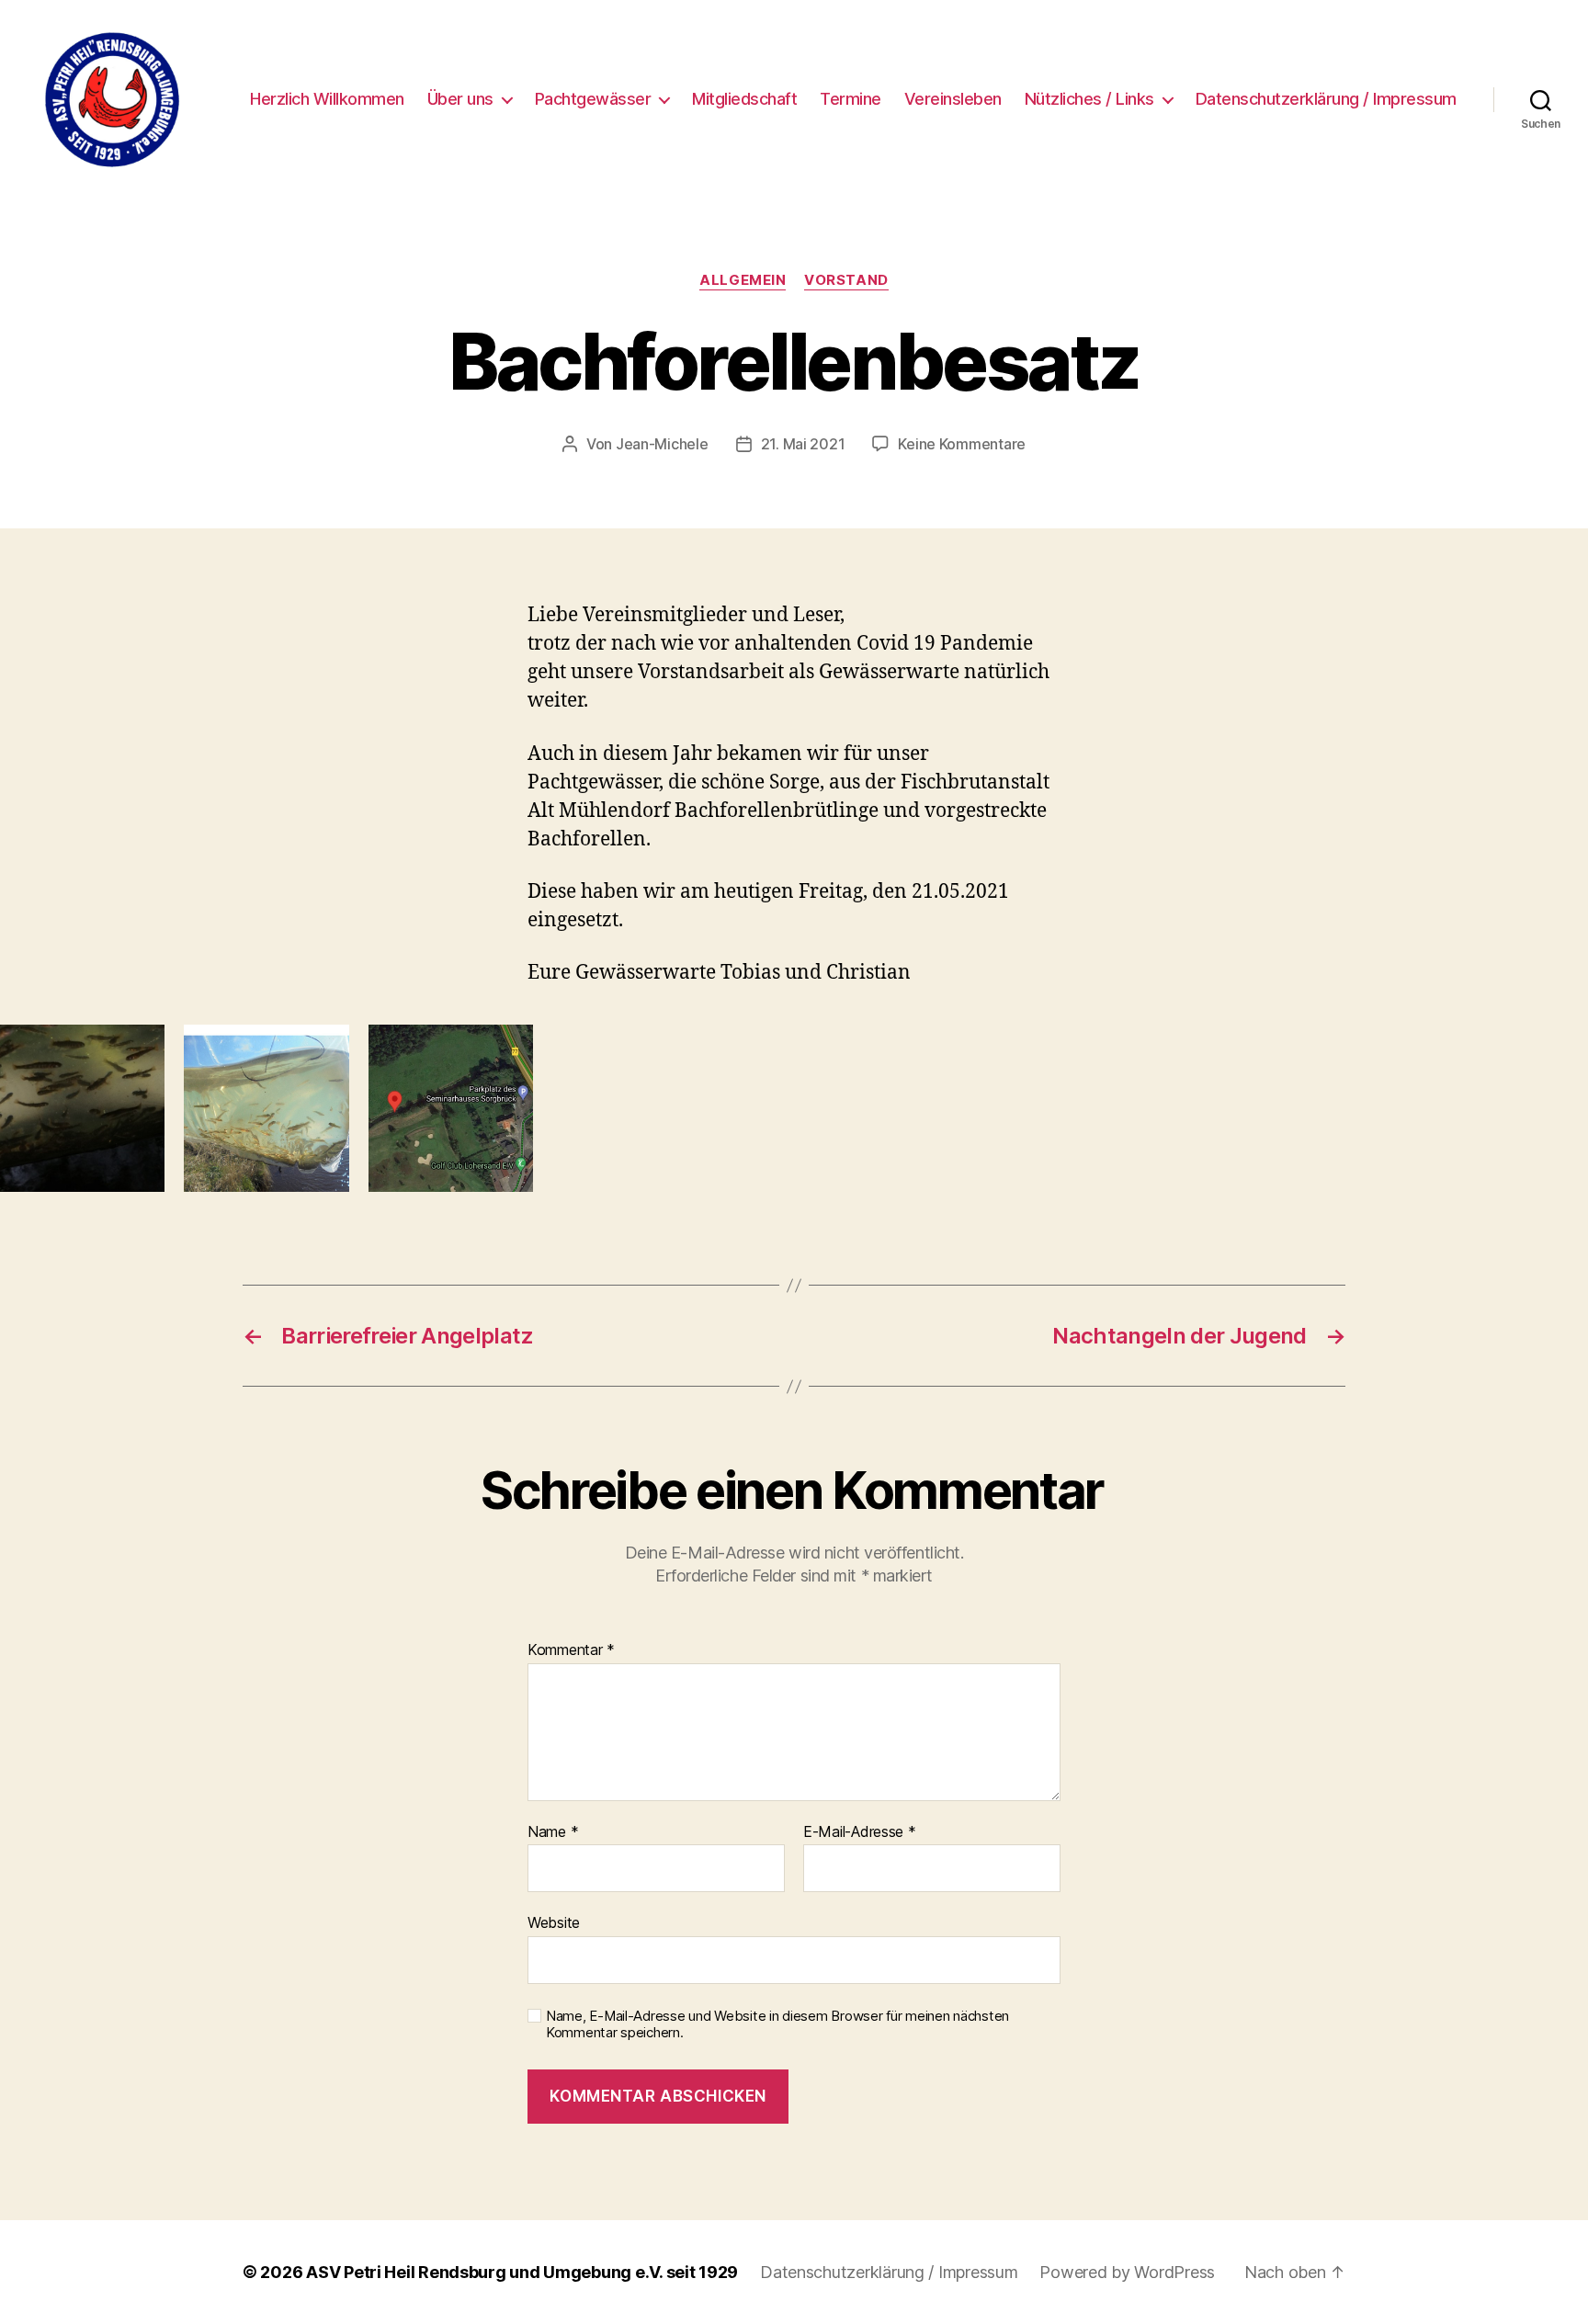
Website (554, 1922)
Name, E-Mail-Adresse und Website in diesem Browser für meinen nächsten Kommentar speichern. (777, 2025)
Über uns (460, 99)
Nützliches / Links (1089, 99)
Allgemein (743, 280)
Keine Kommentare (962, 444)
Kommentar (571, 1650)
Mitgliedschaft (744, 99)
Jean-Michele (662, 444)
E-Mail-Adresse (860, 1832)
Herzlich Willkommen (327, 99)
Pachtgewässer (593, 99)
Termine (851, 99)
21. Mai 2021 (803, 444)
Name (553, 1832)
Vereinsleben (953, 99)
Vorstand (846, 280)
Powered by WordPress (1127, 2272)
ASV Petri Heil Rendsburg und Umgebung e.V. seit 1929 (522, 2272)
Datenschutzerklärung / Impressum (1326, 99)
